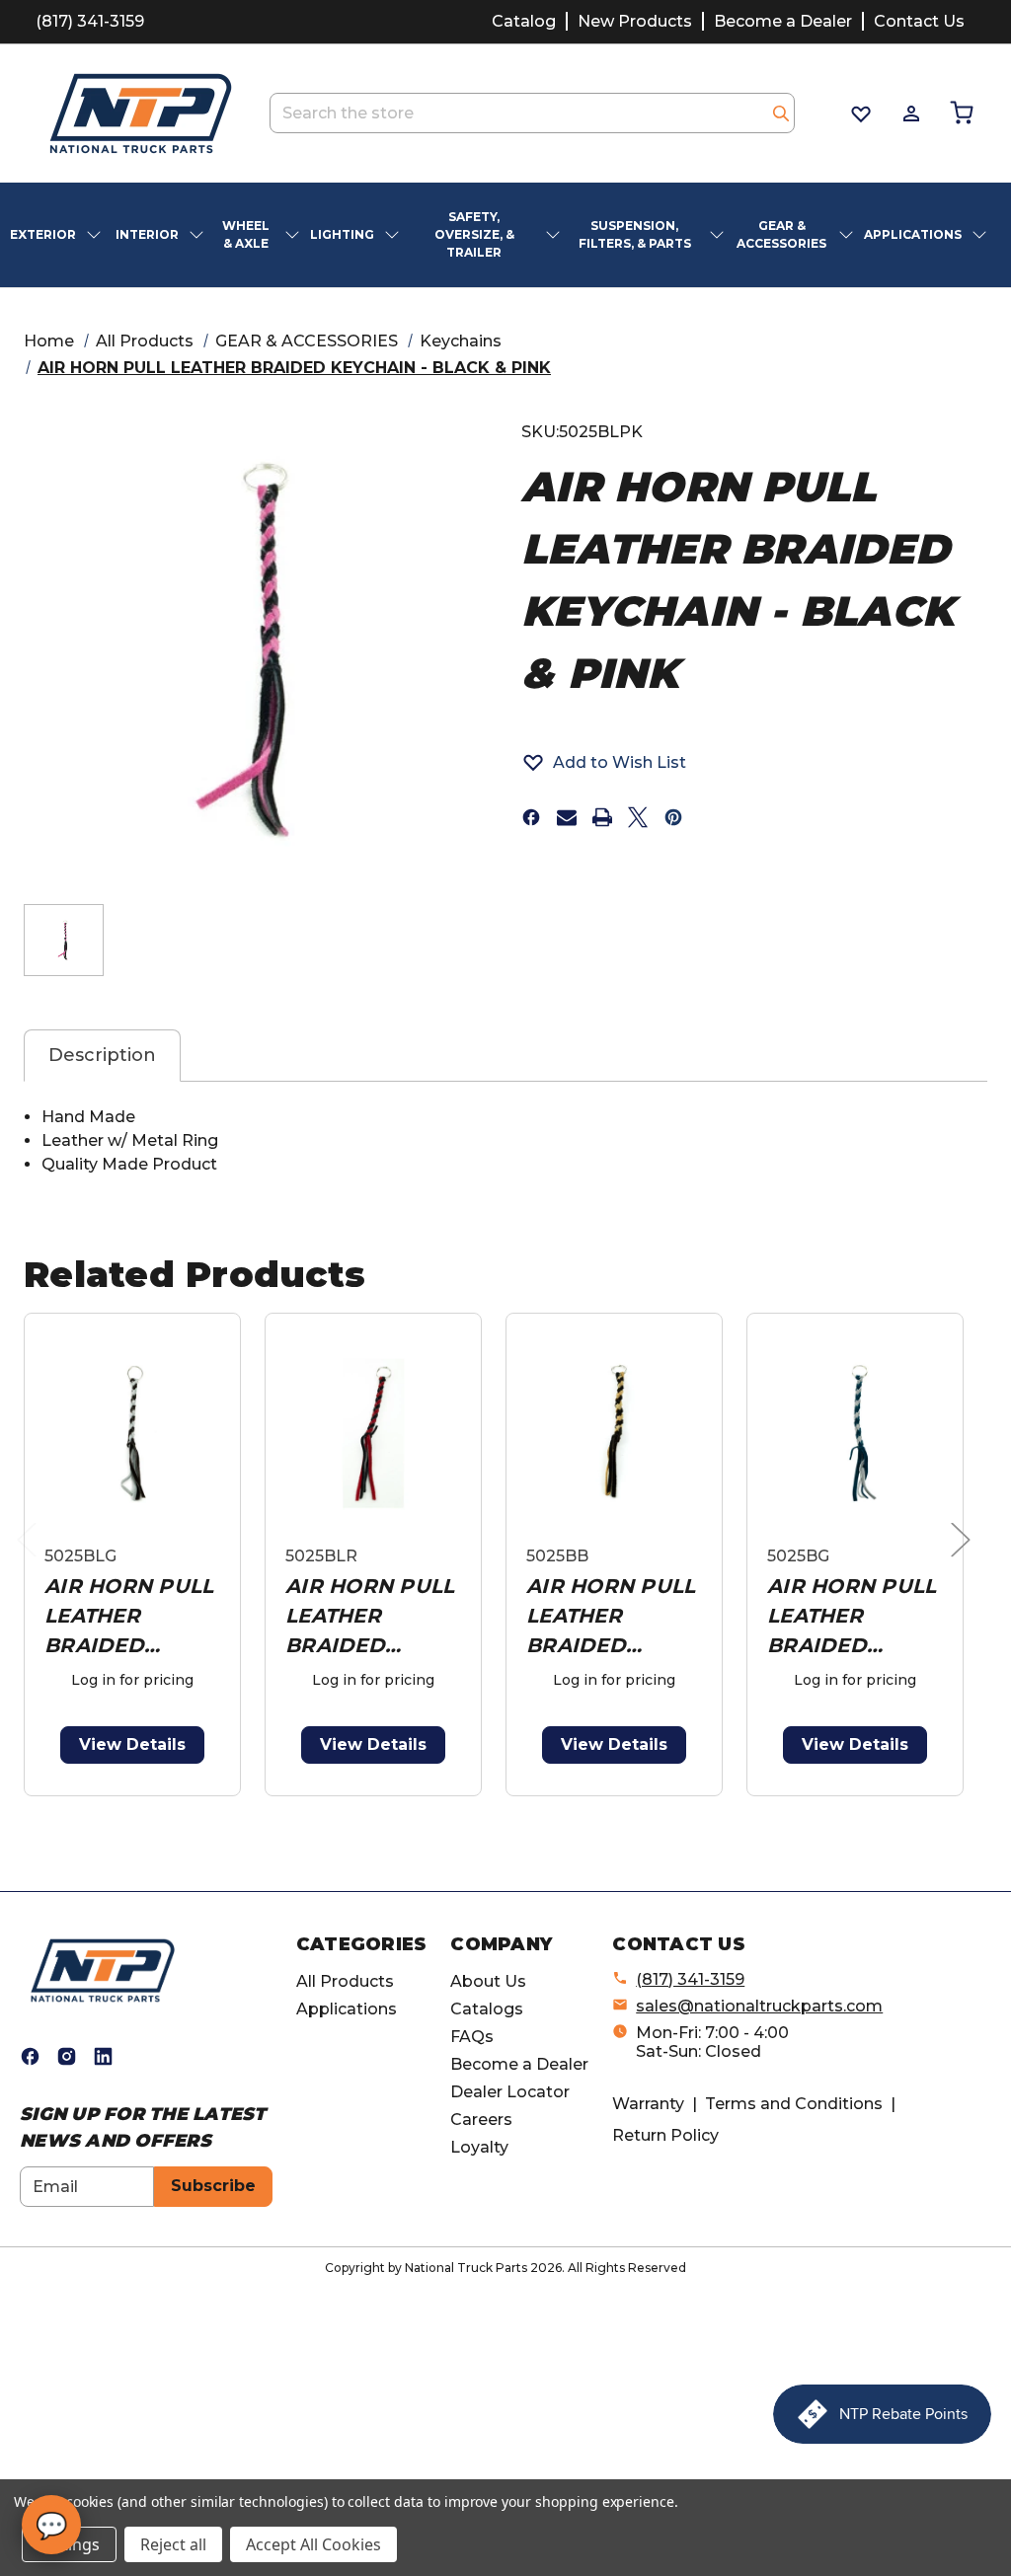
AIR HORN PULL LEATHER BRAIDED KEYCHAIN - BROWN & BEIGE (611, 1617)
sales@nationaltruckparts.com (759, 2006)
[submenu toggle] (96, 235)
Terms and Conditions (794, 2104)
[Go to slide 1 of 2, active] (478, 1807)
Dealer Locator (510, 2092)
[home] (103, 1970)
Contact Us (919, 21)
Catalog (524, 21)
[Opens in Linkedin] (103, 2056)
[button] (604, 762)
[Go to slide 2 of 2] (510, 1807)
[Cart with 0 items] (960, 113)
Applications (347, 2009)
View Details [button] (132, 1744)
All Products (345, 1981)
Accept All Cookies (313, 2544)
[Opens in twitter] (638, 817)
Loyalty (479, 2147)
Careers (481, 2120)
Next (966, 1560)
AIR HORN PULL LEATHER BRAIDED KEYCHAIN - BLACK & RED (370, 1617)
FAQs (472, 2037)
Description (102, 1055)
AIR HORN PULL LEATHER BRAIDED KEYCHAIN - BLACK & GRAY (129, 1617)
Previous (32, 1560)
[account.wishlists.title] (859, 114)
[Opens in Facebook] (30, 2056)
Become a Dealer (783, 21)
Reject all (173, 2544)
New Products (635, 21)
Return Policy (665, 2135)
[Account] (910, 114)
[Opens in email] (567, 817)
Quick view (132, 1433)
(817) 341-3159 (90, 21)
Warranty (648, 2104)
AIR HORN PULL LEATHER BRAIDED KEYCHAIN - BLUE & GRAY (852, 1617)
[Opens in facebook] (531, 817)
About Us (488, 1981)
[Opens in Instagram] (67, 2056)
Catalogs (487, 2009)
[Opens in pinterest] (673, 817)
